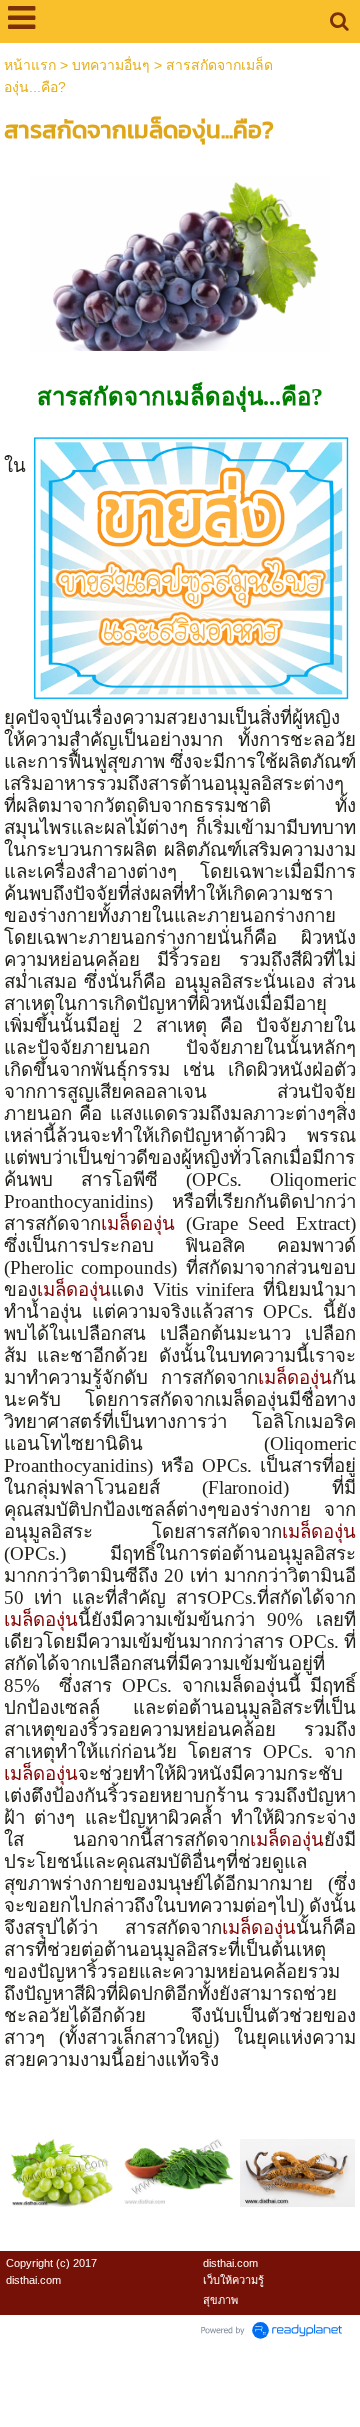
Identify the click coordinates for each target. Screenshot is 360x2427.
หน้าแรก (30, 65)
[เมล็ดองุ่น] (180, 259)
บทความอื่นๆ (111, 65)
